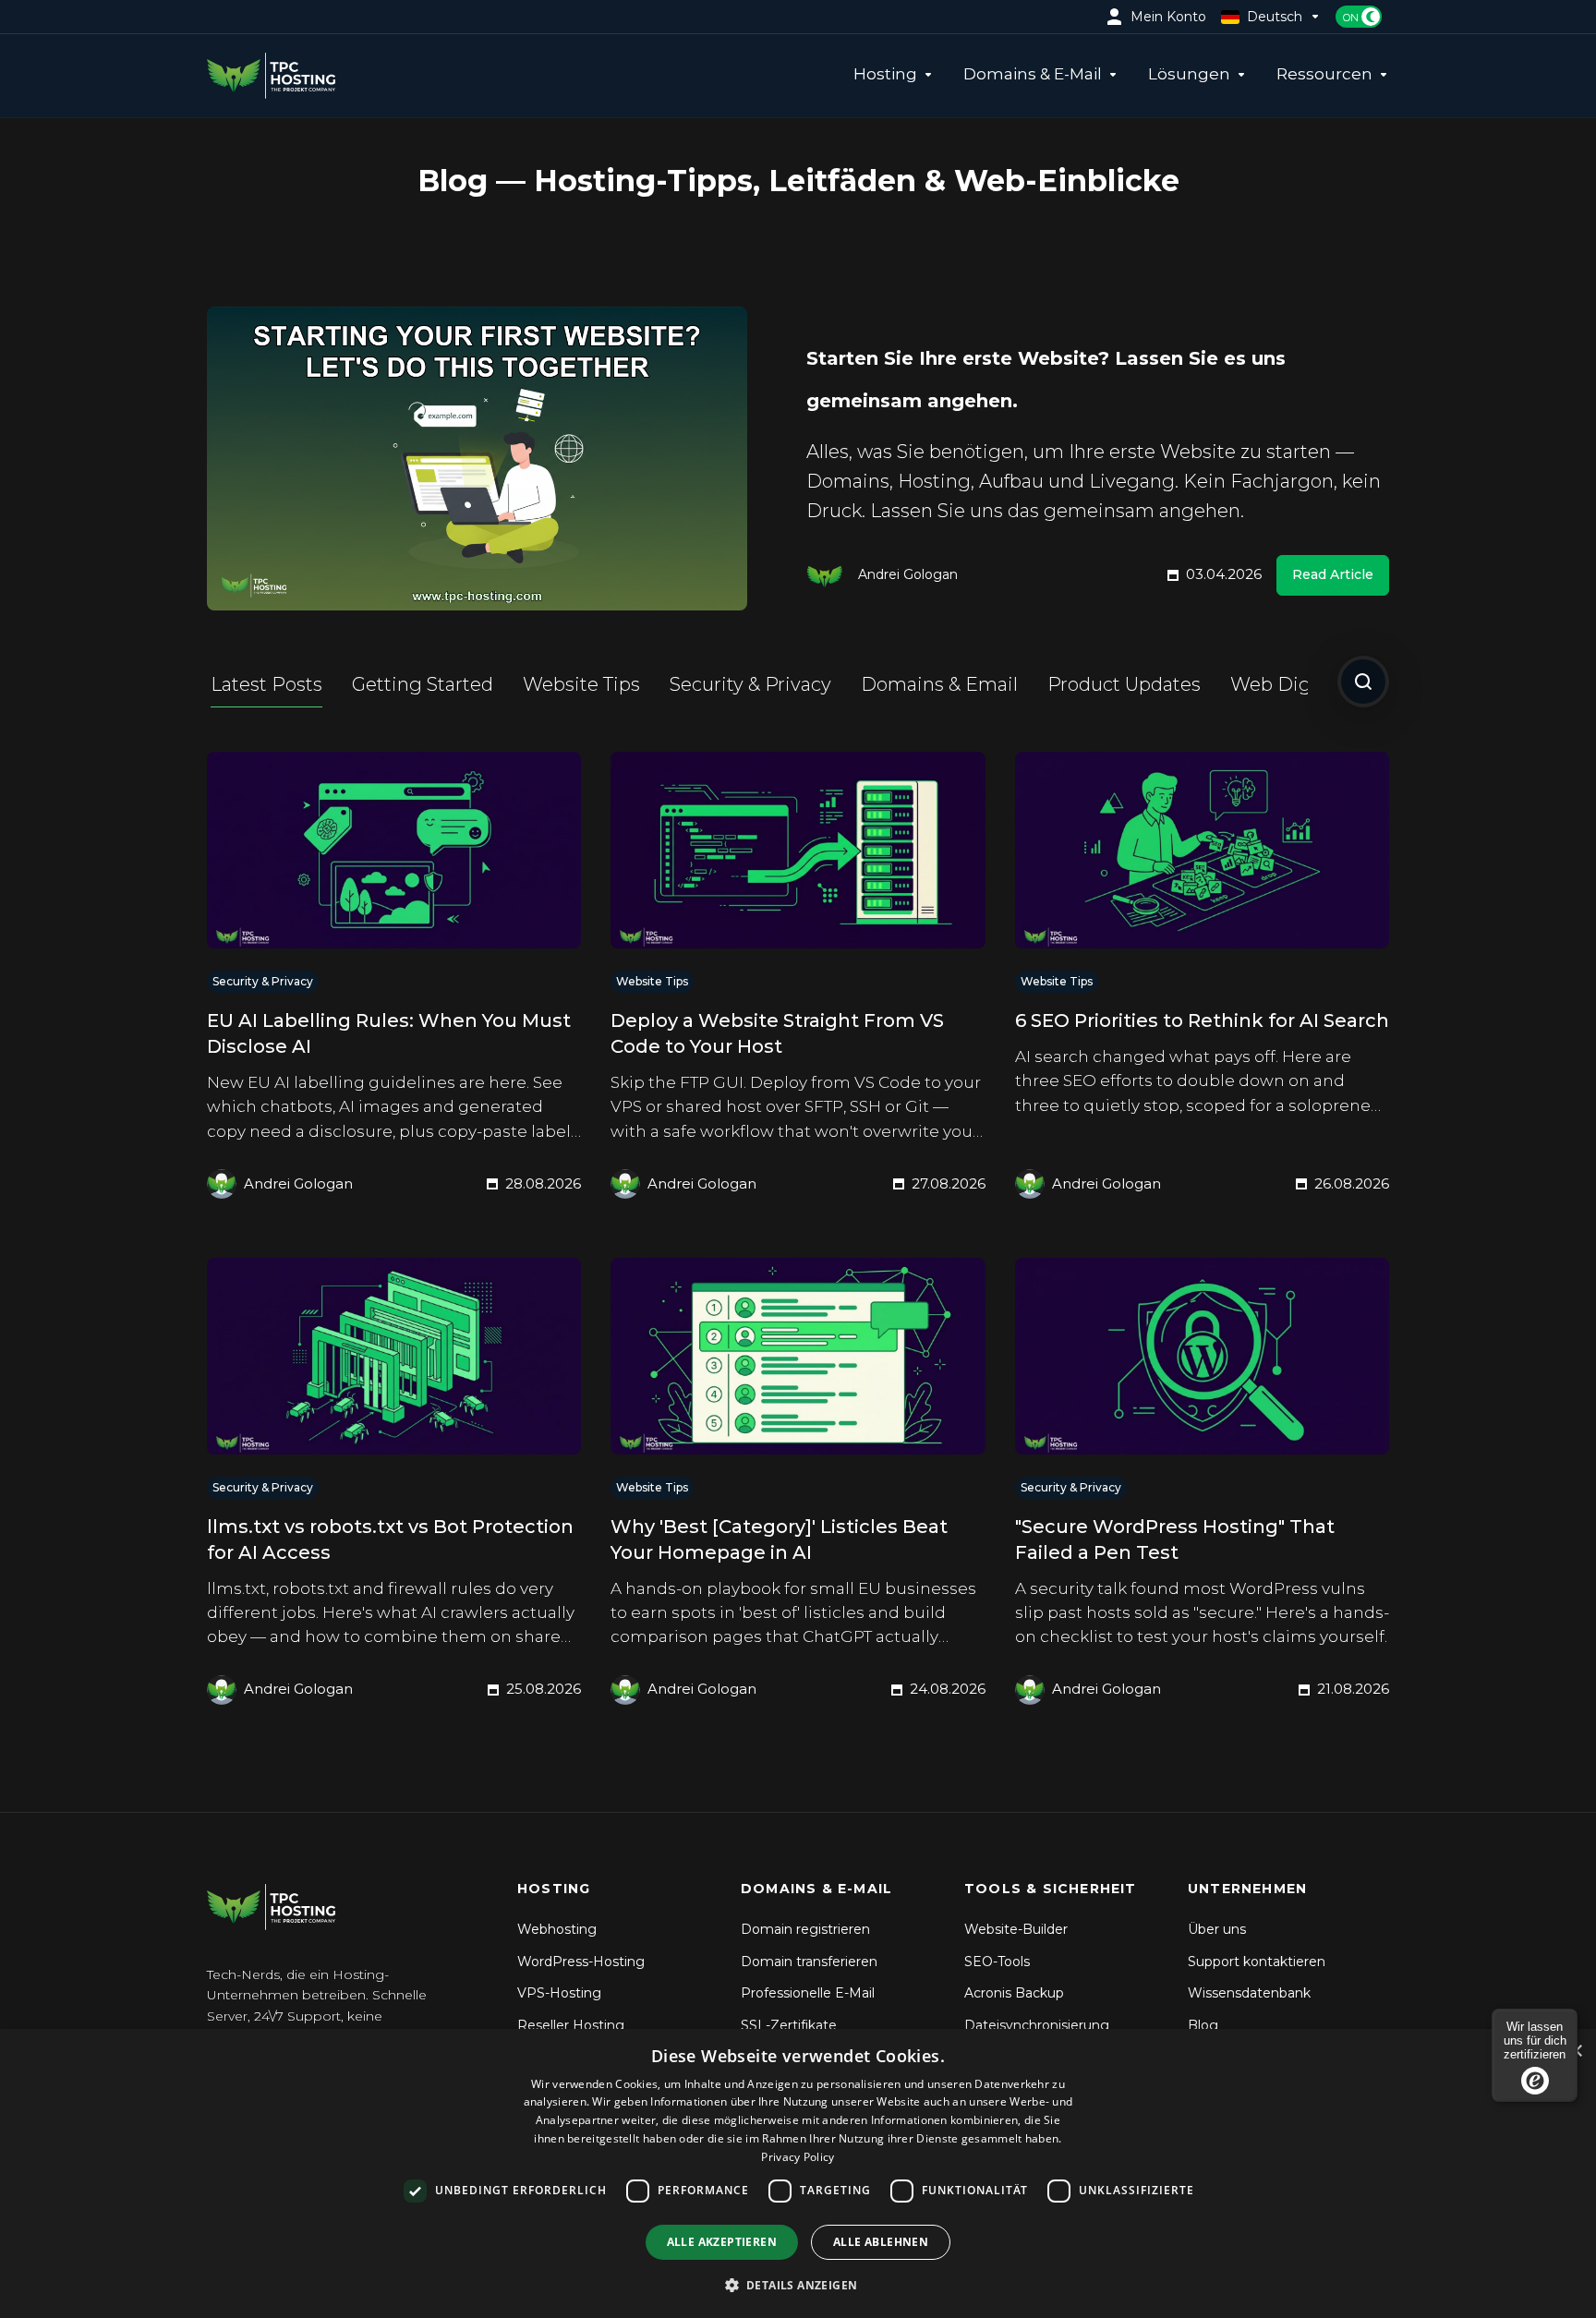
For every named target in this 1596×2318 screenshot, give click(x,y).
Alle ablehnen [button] (881, 2242)
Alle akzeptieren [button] (722, 2242)
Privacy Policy (798, 2157)
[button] (798, 2285)
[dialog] (798, 2173)
